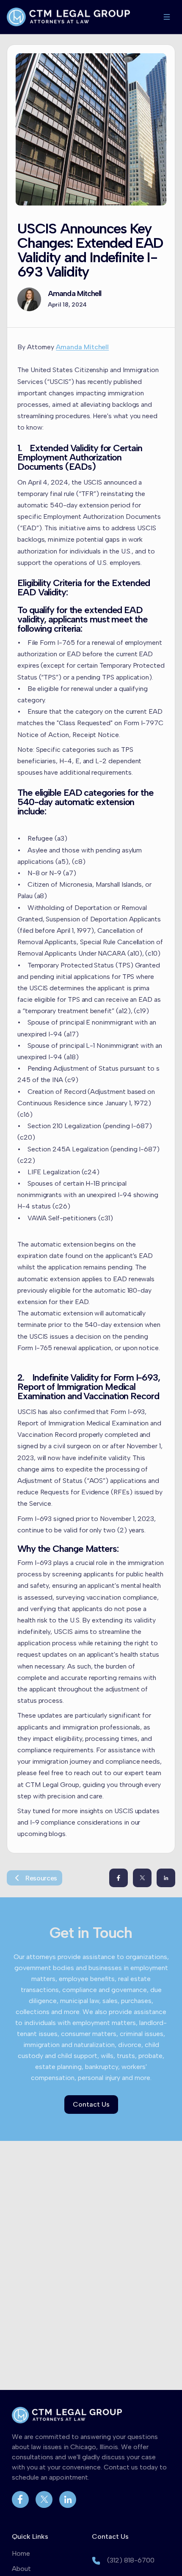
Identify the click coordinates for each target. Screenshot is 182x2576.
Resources (41, 1878)
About (21, 2569)
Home (21, 2553)
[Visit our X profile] (44, 2499)
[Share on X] (142, 1878)
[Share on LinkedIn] (166, 1878)
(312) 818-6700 (131, 2560)
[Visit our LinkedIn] (68, 2499)
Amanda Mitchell (75, 294)
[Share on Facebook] (119, 1878)
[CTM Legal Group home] (68, 17)
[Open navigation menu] (167, 17)
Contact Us (91, 2104)
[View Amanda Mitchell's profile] (29, 299)
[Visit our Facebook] (20, 2499)
